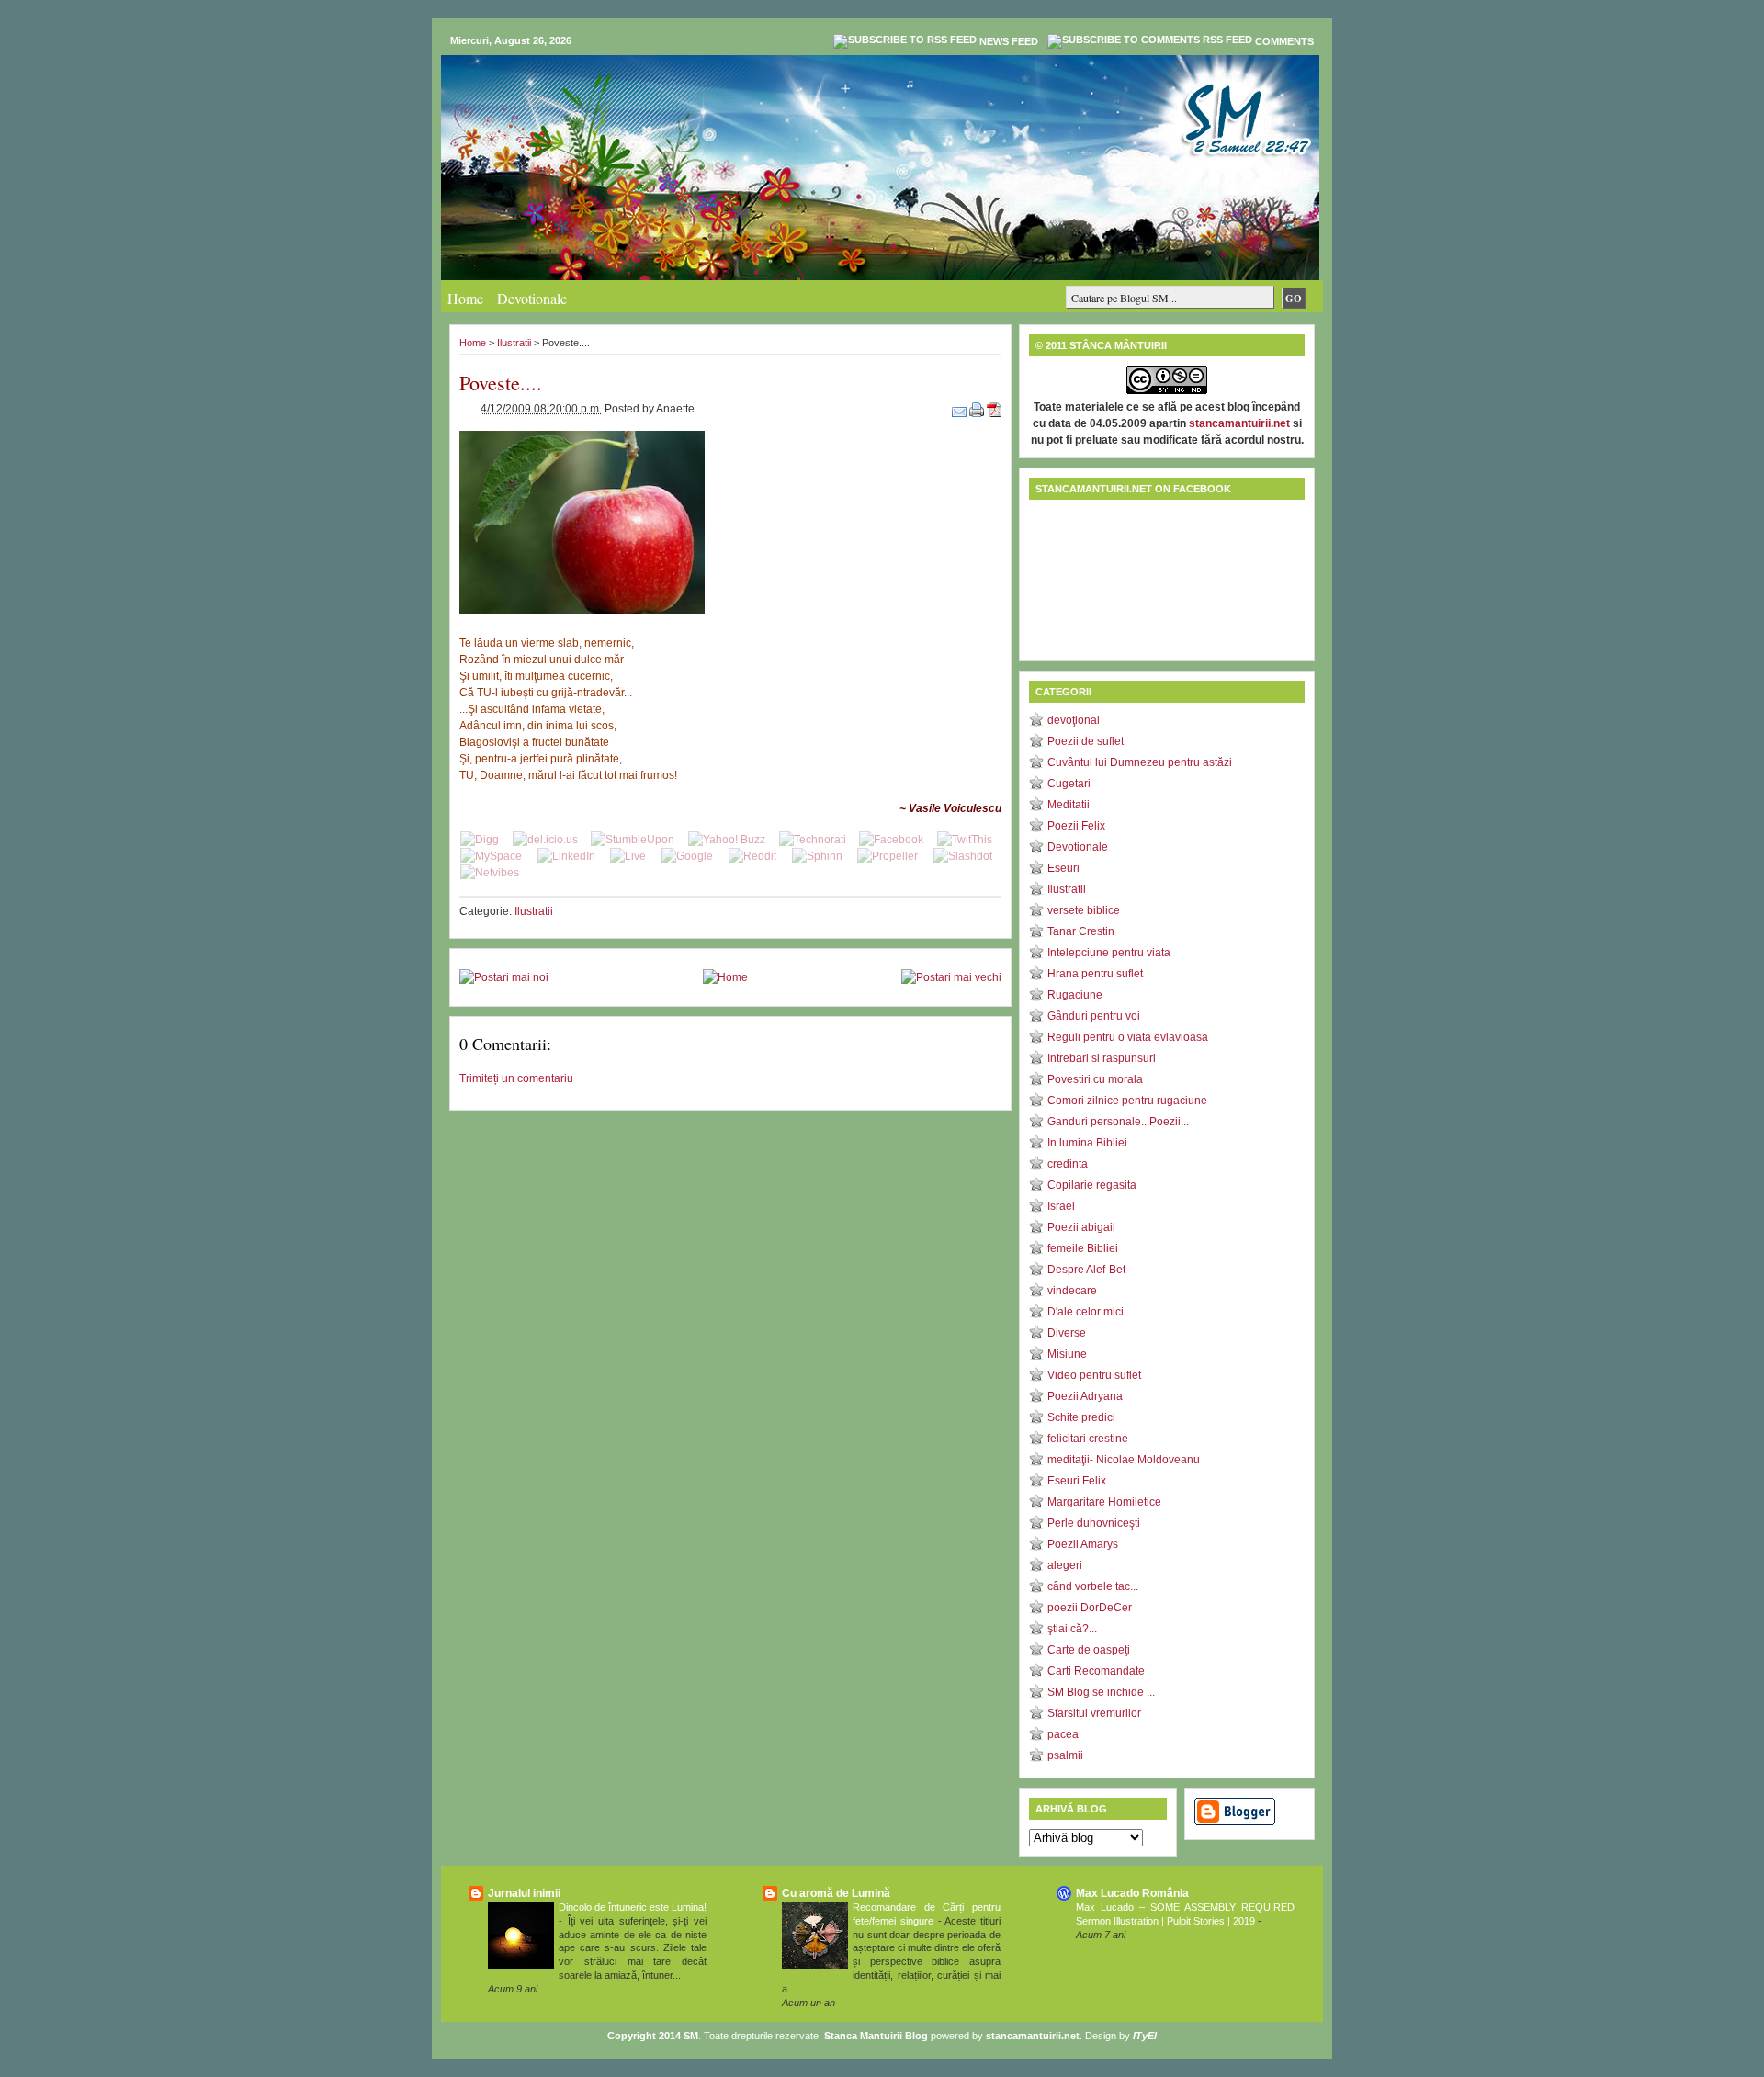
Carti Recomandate (1096, 1671)
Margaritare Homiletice (1104, 1502)
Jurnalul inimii (524, 1893)
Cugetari (1069, 784)
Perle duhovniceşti (1094, 1523)
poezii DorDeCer (1090, 1608)
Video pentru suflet (1094, 1375)
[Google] (687, 856)
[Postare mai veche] (951, 977)
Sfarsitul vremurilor (1094, 1713)
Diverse (1067, 1333)
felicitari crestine (1088, 1439)
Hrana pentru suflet (1095, 974)
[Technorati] (813, 840)
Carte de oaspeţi (1089, 1650)
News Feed (1009, 41)
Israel (1061, 1206)
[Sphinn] (817, 856)
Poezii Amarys (1083, 1544)
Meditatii (1069, 805)
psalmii (1065, 1755)
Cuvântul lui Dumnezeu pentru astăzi (1140, 762)
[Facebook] (891, 840)
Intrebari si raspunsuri (1102, 1058)
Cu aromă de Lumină (836, 1893)
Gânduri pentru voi (1094, 1016)
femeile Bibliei (1083, 1248)
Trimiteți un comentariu (516, 1078)
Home (465, 298)
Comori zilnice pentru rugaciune (1127, 1101)
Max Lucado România (1132, 1893)
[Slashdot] (963, 856)
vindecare (1072, 1291)
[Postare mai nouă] (504, 977)
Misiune (1067, 1354)
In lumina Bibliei (1087, 1143)
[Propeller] (888, 856)
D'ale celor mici (1086, 1312)
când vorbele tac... (1093, 1586)
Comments (1284, 41)
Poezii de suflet (1086, 741)
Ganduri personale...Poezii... (1118, 1122)
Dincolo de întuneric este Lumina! (633, 1907)
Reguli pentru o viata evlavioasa (1128, 1037)
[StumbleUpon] (633, 840)
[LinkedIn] (566, 856)
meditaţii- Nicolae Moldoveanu (1124, 1460)
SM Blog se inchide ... (1101, 1692)
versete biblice (1084, 910)
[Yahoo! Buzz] (727, 840)
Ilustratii (514, 343)
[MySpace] (491, 856)
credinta (1068, 1164)
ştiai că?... (1072, 1629)
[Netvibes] (490, 873)
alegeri (1065, 1565)
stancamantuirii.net (1239, 423)
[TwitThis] (965, 840)
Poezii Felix (1076, 826)
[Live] (628, 856)
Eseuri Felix (1077, 1481)
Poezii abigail (1081, 1227)
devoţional (1074, 720)
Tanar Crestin (1081, 931)
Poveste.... (501, 383)
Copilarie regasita (1092, 1185)
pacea (1063, 1734)
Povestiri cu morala (1095, 1079)
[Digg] (480, 840)
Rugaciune (1075, 995)
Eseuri (1063, 868)
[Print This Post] (978, 409)
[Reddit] (752, 856)
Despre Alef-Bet (1086, 1270)
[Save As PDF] (994, 409)
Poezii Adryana (1085, 1396)
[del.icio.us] (545, 840)
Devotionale (532, 298)
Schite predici (1081, 1417)
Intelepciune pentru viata (1109, 953)
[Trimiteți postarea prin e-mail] (961, 409)
